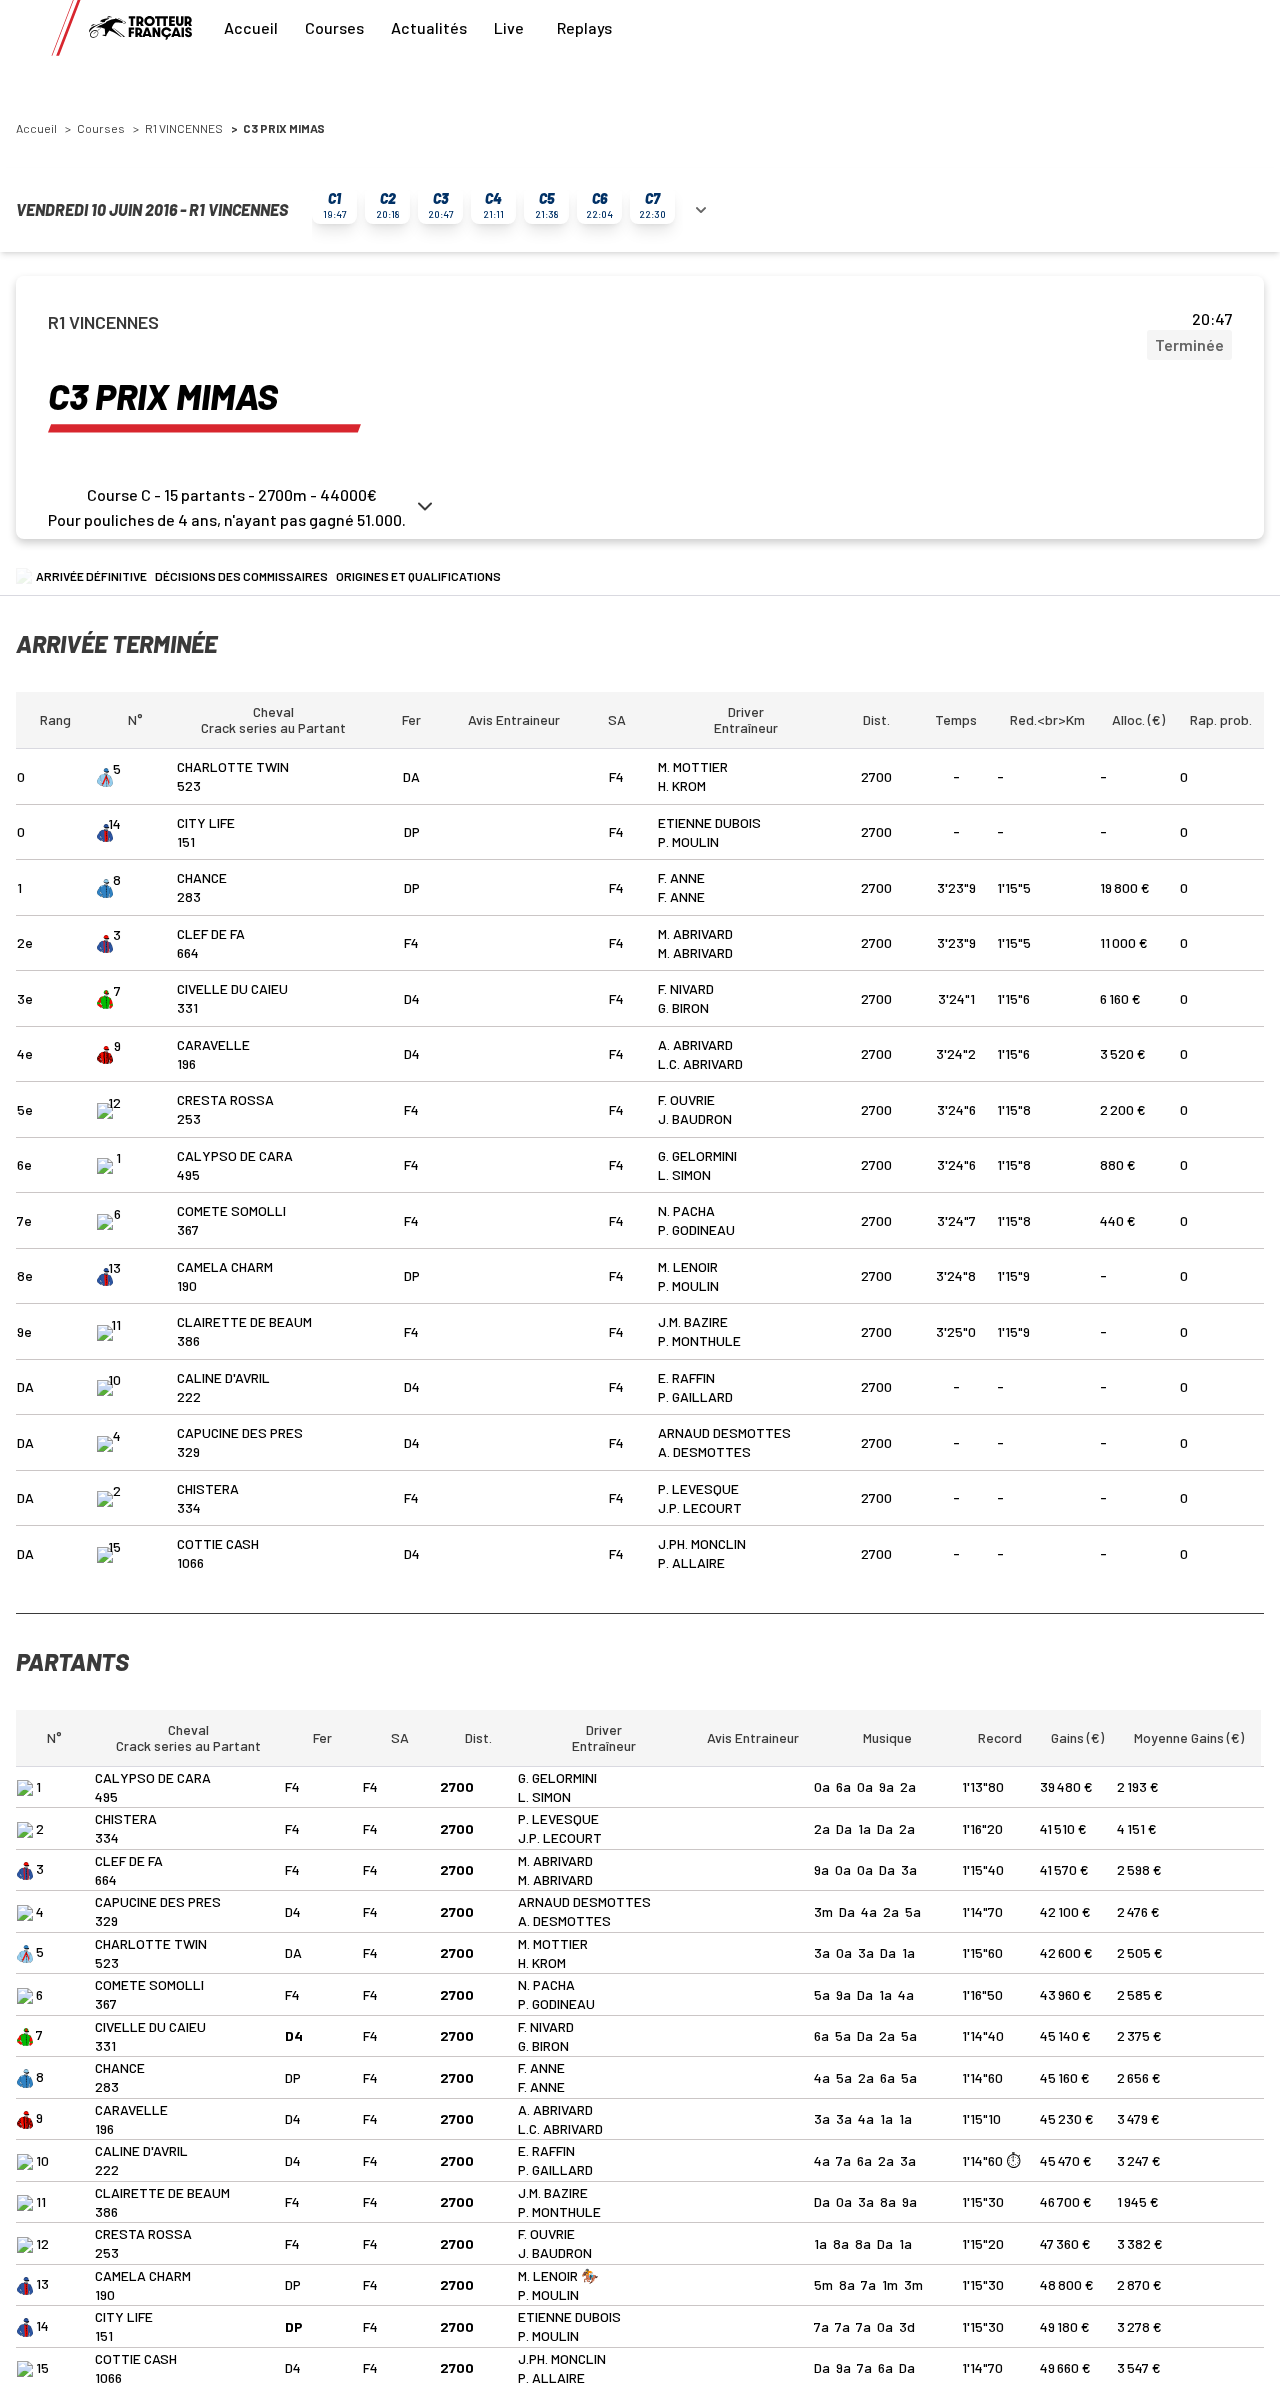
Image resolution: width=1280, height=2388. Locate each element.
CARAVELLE (213, 1044)
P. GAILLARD (695, 1396)
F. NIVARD (686, 988)
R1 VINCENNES (184, 128)
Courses (334, 27)
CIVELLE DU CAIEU (232, 988)
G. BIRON (683, 1007)
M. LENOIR (688, 1266)
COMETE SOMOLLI (231, 1210)
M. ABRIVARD (695, 933)
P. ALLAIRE (691, 1562)
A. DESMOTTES (704, 1451)
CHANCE (202, 877)
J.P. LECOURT (700, 1507)
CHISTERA (208, 1488)
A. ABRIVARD (695, 1044)
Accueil (251, 27)
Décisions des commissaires (241, 576)
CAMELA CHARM (225, 1266)
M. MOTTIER (693, 766)
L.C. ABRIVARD (700, 1063)
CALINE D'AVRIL (223, 1377)
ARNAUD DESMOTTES (724, 1432)
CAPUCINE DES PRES (240, 1432)
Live (509, 27)
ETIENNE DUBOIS (709, 822)
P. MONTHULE (699, 1340)
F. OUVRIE (686, 1099)
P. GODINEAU (696, 1229)
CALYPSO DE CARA (235, 1155)
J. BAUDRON (695, 1118)
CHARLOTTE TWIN (233, 766)
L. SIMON (684, 1174)
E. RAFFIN (686, 1377)
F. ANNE (681, 877)
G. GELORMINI (697, 1155)
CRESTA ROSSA (225, 1099)
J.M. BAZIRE (693, 1321)
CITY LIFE (206, 822)
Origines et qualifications (418, 576)
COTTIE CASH (218, 1543)
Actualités (429, 27)
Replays (584, 27)
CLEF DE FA (211, 933)
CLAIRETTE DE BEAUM (244, 1321)
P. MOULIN (688, 841)
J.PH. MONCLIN (702, 1543)
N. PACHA (686, 1210)
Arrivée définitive (91, 576)
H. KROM (682, 785)
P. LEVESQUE (698, 1488)
